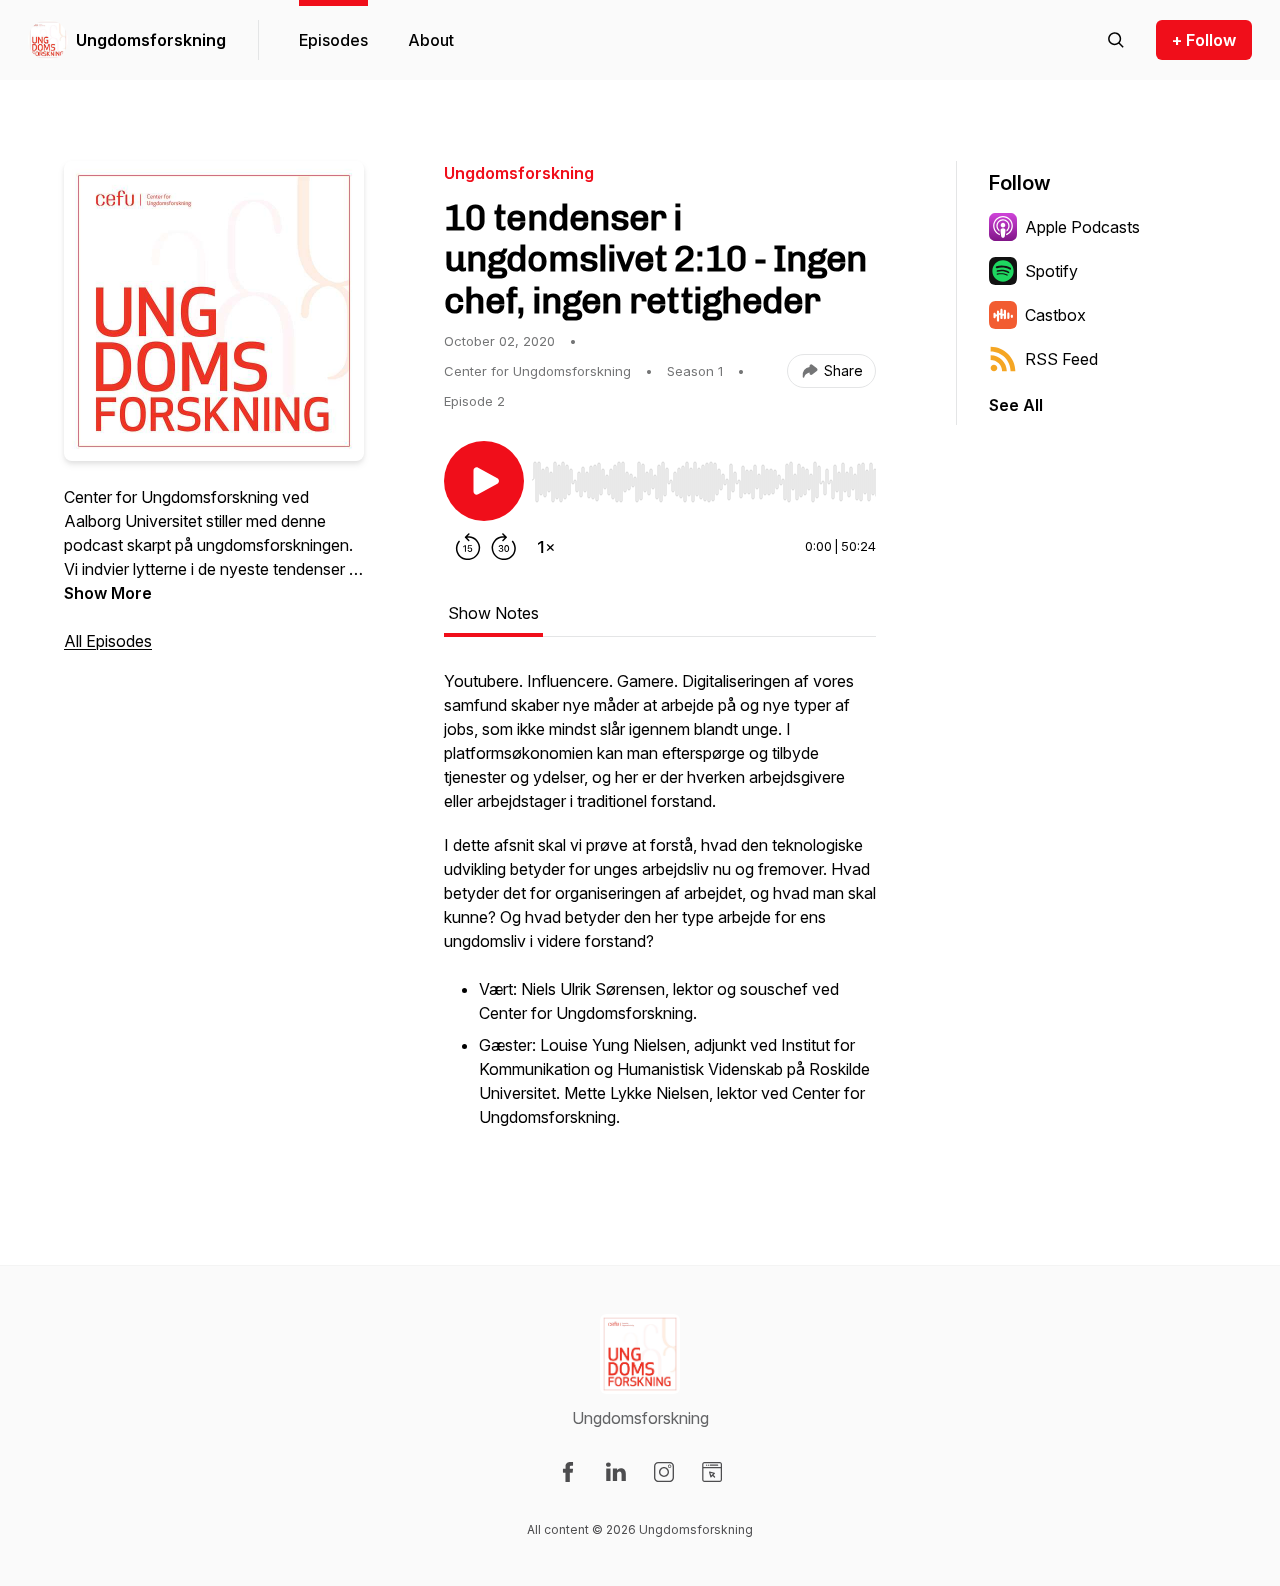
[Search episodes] (1116, 40)
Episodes (333, 40)
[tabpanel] (660, 911)
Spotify (1051, 271)
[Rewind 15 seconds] (468, 547)
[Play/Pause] (484, 481)
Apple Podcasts (1082, 227)
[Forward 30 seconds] (504, 547)
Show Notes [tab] (493, 613)
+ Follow (1204, 40)
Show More (108, 593)
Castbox (1055, 315)
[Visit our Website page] (712, 1472)
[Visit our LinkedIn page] (616, 1472)
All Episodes (108, 641)
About (431, 40)
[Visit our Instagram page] (664, 1472)
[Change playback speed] (546, 547)
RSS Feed (1061, 359)
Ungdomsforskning (151, 40)
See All (1016, 405)
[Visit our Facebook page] (568, 1472)
